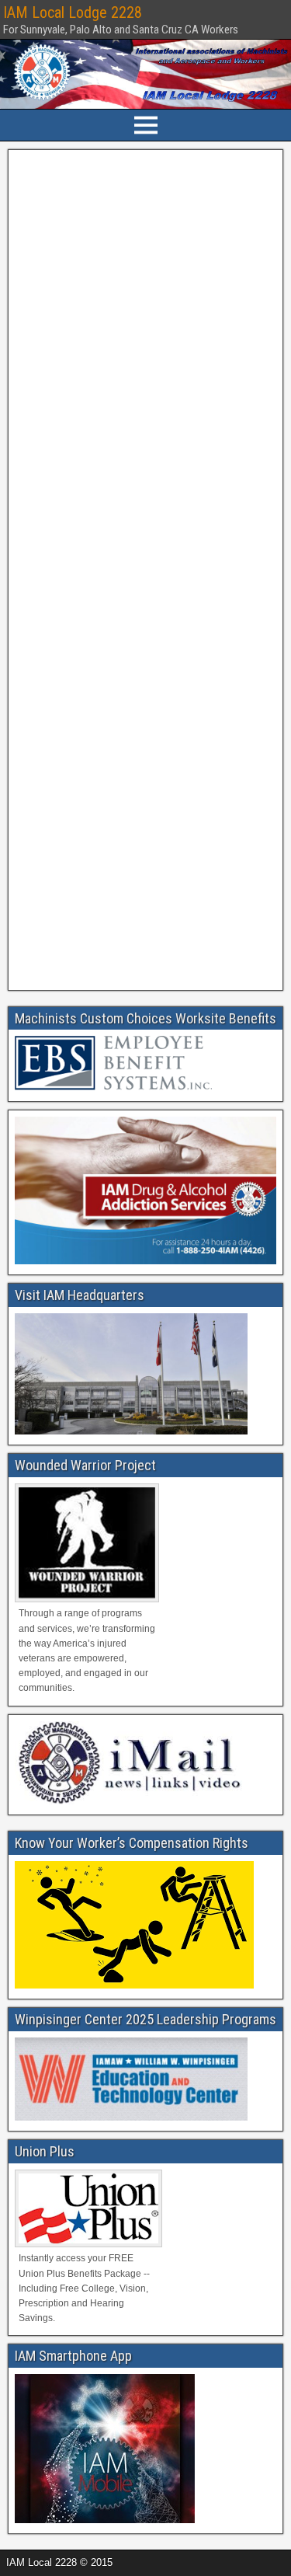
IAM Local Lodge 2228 (73, 12)
